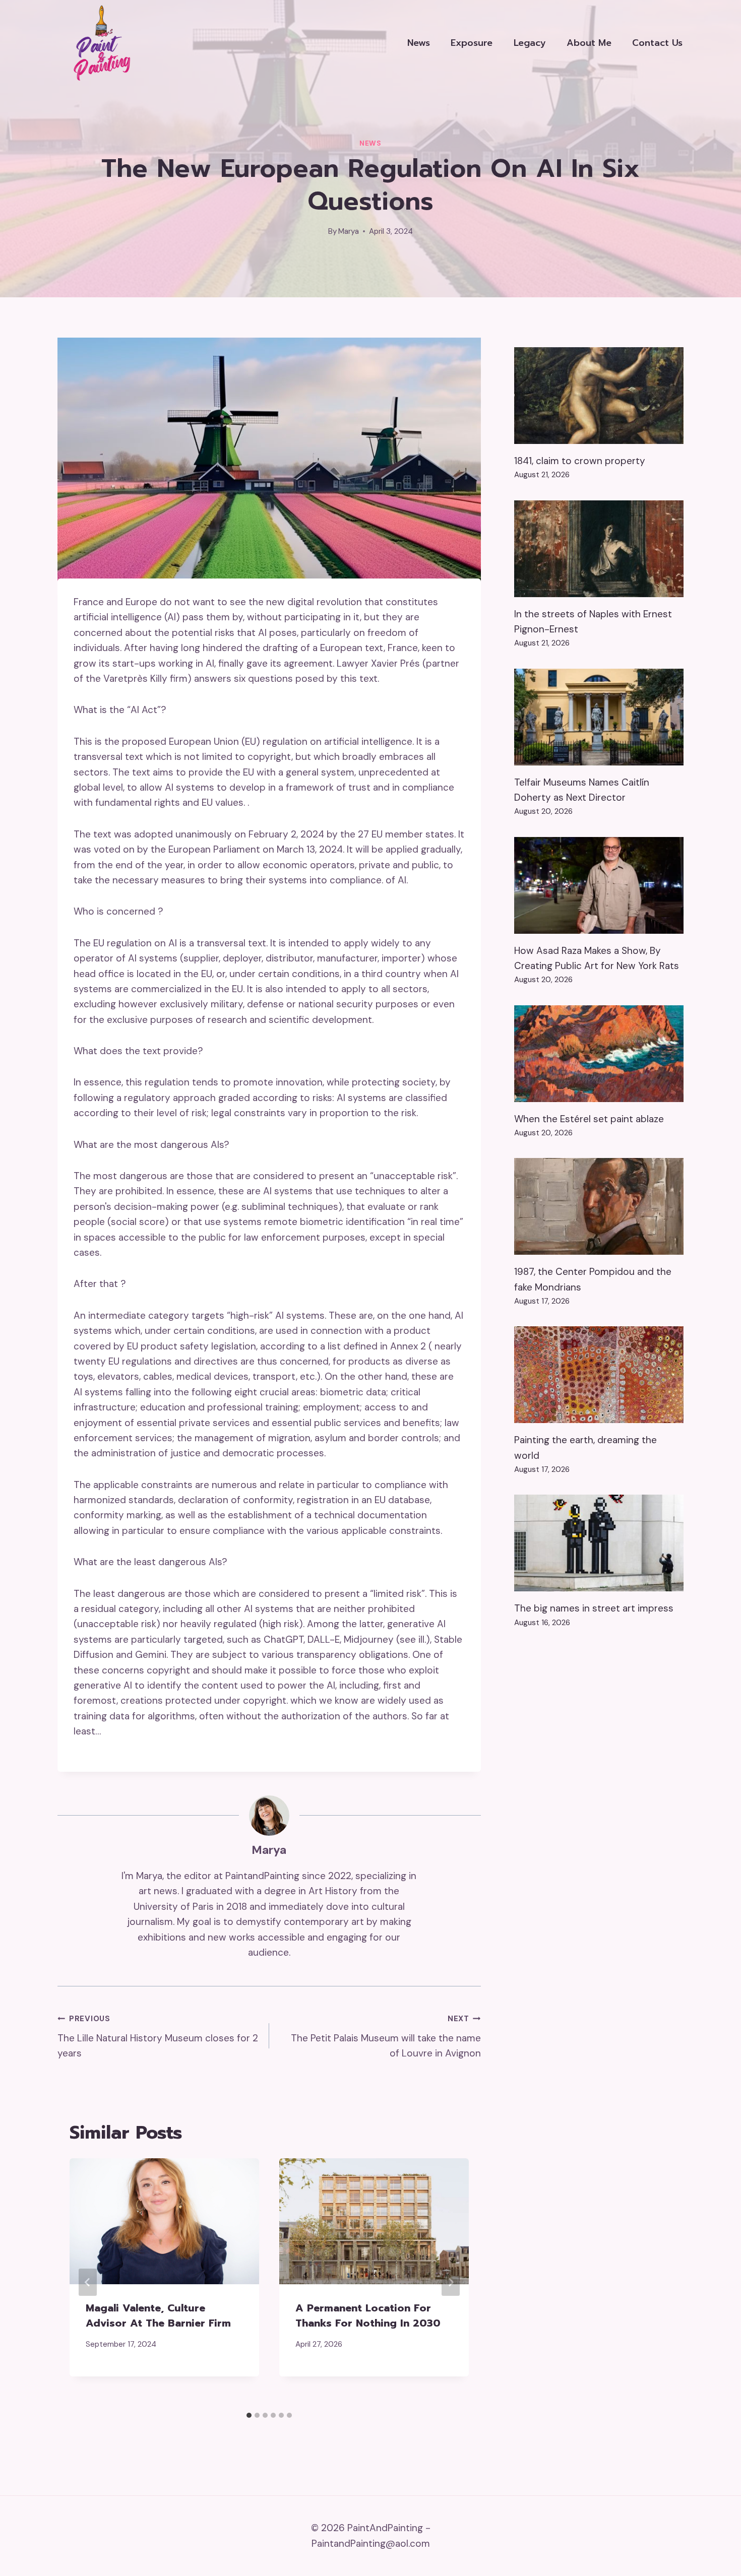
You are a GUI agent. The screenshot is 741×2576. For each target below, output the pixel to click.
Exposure (472, 43)
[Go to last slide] (88, 2282)
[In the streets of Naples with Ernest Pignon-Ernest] (599, 549)
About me (589, 43)
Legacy (530, 43)
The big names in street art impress (594, 1608)
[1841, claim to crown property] (599, 396)
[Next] (451, 2282)
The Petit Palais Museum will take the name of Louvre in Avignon (386, 2037)
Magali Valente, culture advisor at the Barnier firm (158, 2315)
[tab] (249, 2415)
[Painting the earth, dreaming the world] (599, 1375)
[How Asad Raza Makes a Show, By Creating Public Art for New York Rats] (599, 885)
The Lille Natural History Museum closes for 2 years (158, 2037)
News (419, 43)
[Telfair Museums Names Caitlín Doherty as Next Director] (599, 717)
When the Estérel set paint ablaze (589, 1119)
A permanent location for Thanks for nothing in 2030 (368, 2315)
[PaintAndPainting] (98, 43)
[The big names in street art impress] (599, 1543)
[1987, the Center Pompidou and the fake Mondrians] (599, 1206)
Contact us (657, 43)
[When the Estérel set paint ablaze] (599, 1054)
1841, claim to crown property (580, 461)
